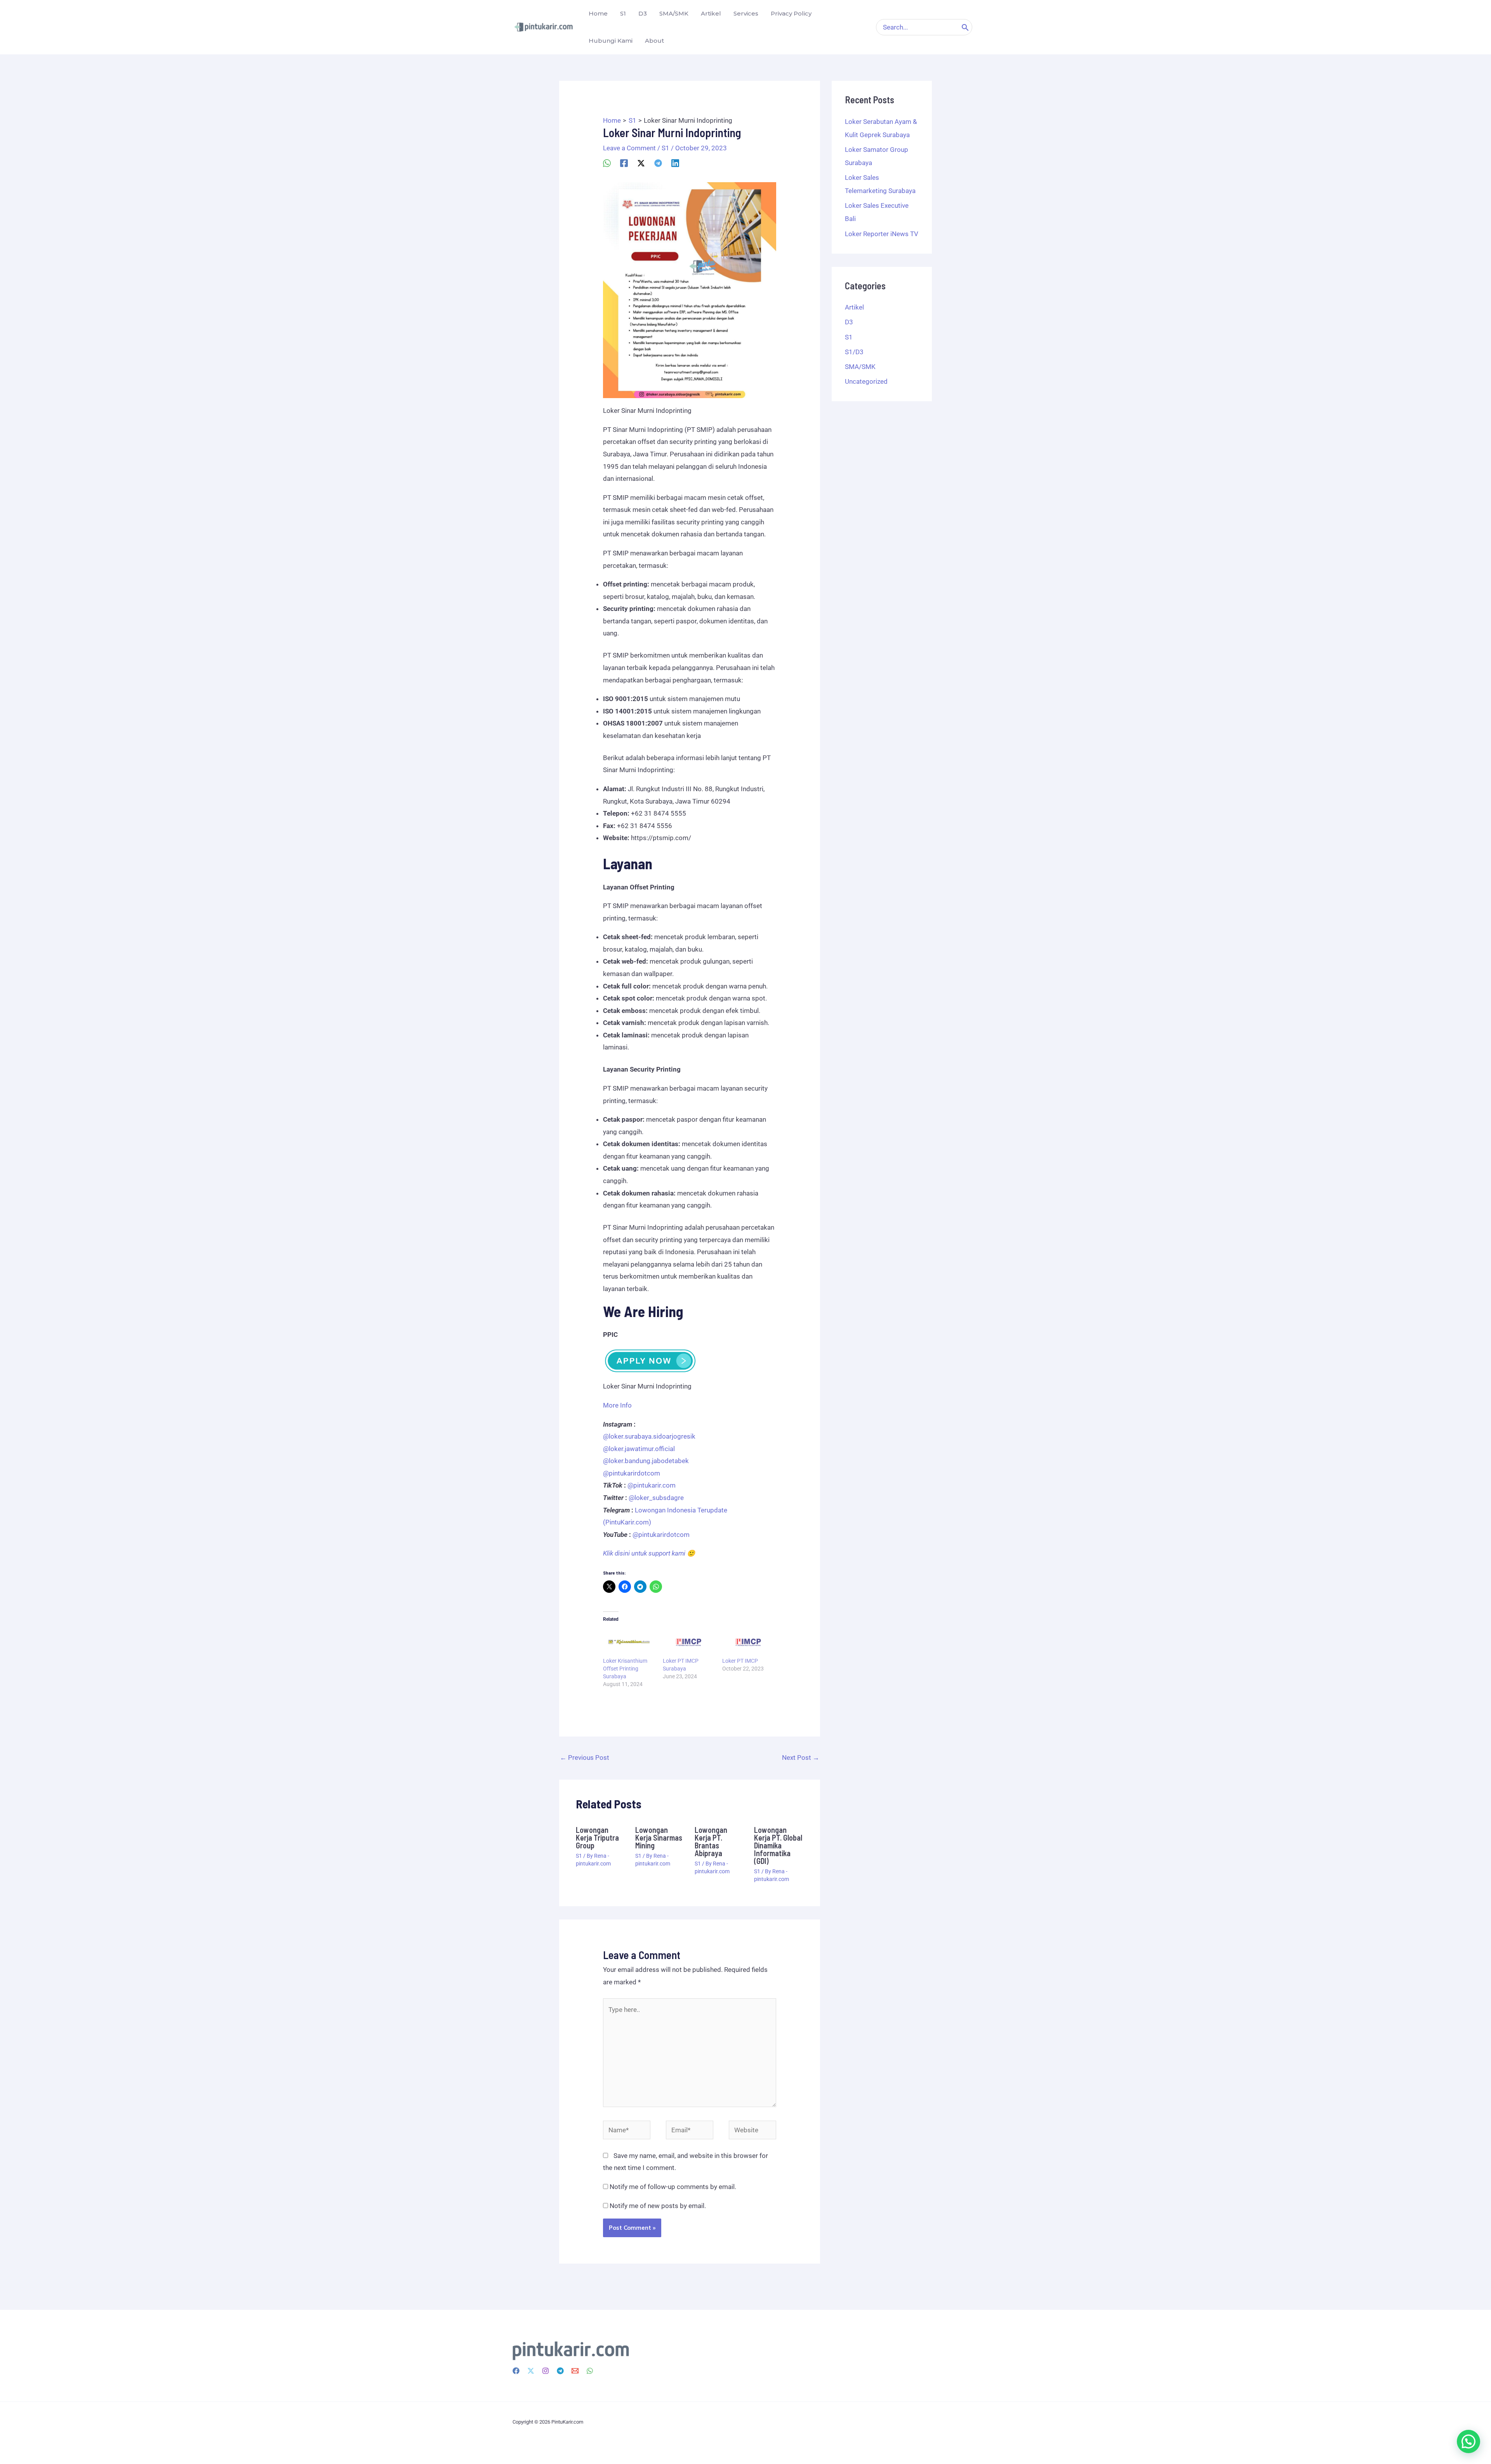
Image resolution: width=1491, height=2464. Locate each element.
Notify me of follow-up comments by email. (673, 2187)
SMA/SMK (860, 367)
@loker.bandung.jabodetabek (646, 1461)
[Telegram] (658, 163)
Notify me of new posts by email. (658, 2206)
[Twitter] (531, 2371)
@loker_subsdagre (656, 1498)
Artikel (854, 307)
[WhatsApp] (607, 163)
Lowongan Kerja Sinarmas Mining (659, 1838)
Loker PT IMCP (740, 1661)
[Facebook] (624, 163)
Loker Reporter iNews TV (882, 234)
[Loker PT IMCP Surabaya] (689, 1642)
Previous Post (585, 1758)
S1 (666, 148)
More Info (617, 1405)
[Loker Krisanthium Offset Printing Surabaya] (629, 1642)
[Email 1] (575, 2371)
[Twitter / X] (641, 163)
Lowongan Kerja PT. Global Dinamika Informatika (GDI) (778, 1845)
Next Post (801, 1758)
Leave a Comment (629, 148)
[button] (1468, 2441)
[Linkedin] (675, 163)
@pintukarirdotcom (632, 1473)
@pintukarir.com (652, 1485)
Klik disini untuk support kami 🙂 (649, 1553)
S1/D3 (854, 352)
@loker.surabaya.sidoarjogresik (649, 1436)
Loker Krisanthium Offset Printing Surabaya (625, 1669)
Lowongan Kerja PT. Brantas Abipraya (711, 1841)
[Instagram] (546, 2371)
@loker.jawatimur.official (639, 1449)
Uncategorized (866, 381)
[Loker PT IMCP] (748, 1642)
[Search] (965, 27)
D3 (849, 322)
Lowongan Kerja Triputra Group (597, 1838)
